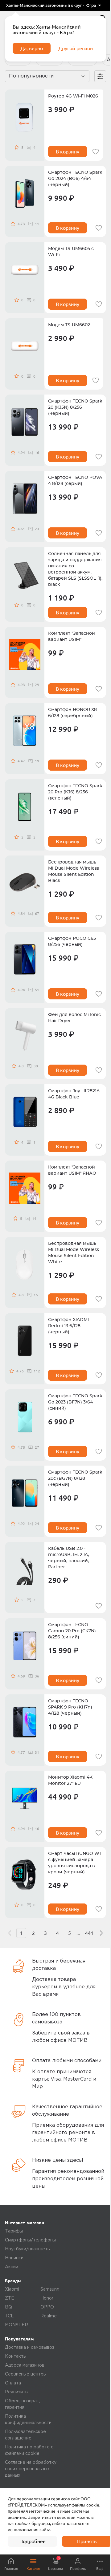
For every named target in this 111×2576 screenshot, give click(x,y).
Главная (11, 2568)
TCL (9, 2316)
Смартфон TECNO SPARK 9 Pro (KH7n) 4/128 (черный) (70, 1707)
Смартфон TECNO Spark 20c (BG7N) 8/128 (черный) (75, 1479)
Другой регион (76, 48)
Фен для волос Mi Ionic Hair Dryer (74, 1018)
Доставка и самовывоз (30, 2348)
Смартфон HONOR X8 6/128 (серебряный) (72, 713)
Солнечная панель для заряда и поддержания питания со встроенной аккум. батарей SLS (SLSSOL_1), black (75, 569)
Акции (12, 2267)
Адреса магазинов (25, 2365)
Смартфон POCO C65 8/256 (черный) (72, 942)
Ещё (100, 2568)
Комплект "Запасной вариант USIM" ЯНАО (72, 1170)
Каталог (33, 2568)
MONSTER (16, 2325)
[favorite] (96, 152)
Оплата (13, 2383)
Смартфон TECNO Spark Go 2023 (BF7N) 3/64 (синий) (75, 1402)
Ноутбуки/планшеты (28, 2249)
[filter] (100, 76)
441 (89, 1933)
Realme (49, 2316)
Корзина (55, 2563)
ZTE (10, 2298)
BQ (8, 2307)
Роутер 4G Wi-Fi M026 (73, 96)
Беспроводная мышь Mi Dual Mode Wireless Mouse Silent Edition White (74, 1253)
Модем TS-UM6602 (69, 325)
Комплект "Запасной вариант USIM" (72, 637)
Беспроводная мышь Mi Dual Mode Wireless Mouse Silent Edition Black (74, 871)
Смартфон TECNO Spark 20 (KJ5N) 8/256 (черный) (75, 407)
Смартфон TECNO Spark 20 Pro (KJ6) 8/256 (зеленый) (75, 792)
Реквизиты (17, 2392)
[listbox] (53, 6)
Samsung (50, 2289)
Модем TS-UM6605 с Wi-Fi (71, 252)
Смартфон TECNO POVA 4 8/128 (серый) (75, 481)
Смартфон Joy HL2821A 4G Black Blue (74, 1094)
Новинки (14, 2258)
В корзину (68, 152)
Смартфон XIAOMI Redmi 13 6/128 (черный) (68, 1326)
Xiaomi (12, 2289)
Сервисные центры (26, 2374)
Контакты (16, 2356)
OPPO (47, 2307)
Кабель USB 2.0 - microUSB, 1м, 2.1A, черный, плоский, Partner (68, 1558)
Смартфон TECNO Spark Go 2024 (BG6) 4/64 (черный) (75, 179)
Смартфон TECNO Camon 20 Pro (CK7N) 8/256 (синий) (72, 1631)
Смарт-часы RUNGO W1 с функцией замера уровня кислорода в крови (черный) (74, 1863)
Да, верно (32, 48)
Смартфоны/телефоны (30, 2240)
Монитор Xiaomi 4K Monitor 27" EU (70, 1780)
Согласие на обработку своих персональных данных (31, 2469)
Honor (47, 2298)
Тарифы (14, 2231)
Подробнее (33, 2541)
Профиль (78, 2568)
